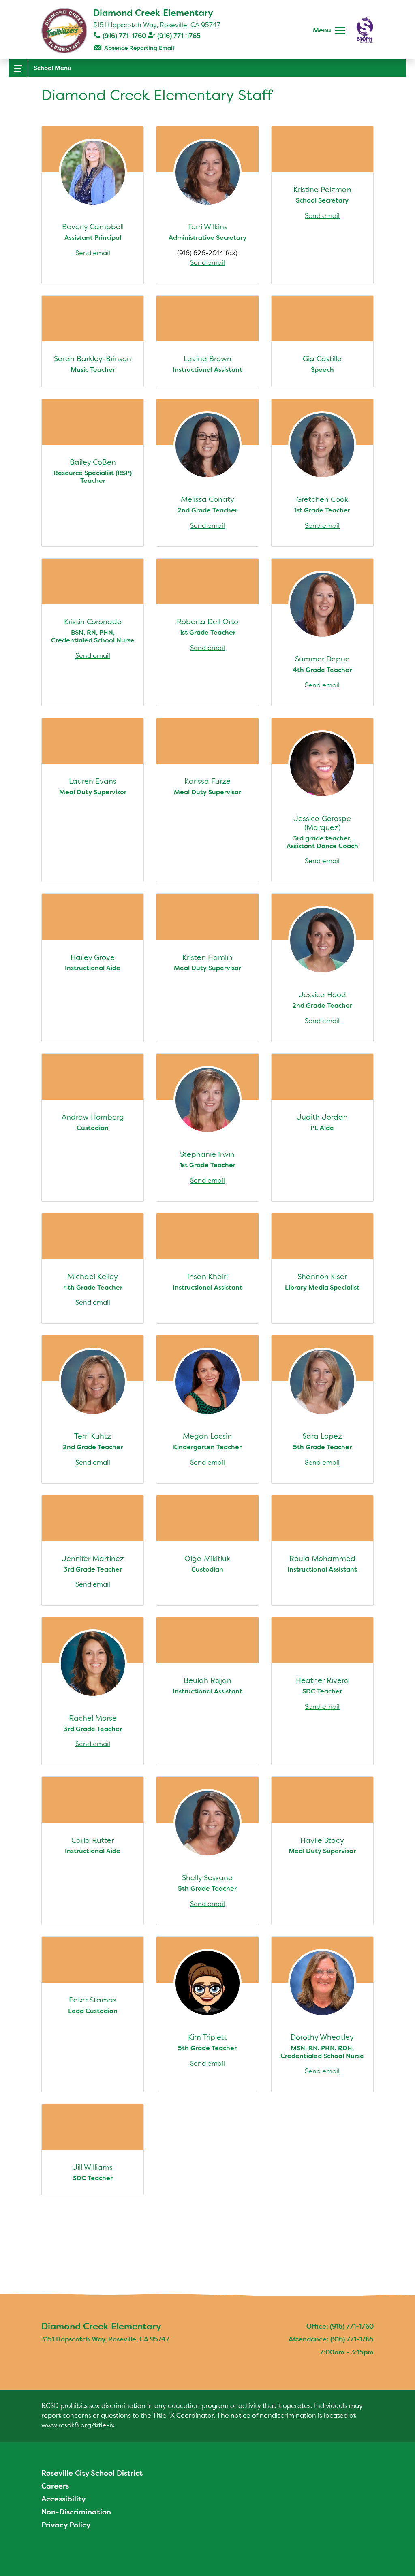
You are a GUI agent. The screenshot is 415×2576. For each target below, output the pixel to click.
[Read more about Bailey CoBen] (93, 473)
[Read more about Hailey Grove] (93, 968)
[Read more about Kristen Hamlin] (207, 968)
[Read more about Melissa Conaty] (207, 473)
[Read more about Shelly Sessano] (207, 1851)
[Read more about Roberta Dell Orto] (207, 632)
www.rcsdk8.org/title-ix (78, 2425)
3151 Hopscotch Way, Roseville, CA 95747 (157, 25)
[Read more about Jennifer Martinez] (93, 1550)
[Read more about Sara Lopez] (322, 1409)
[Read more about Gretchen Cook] (322, 473)
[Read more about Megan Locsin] (207, 1409)
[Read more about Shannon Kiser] (322, 1269)
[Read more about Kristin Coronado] (93, 632)
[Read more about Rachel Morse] (93, 1691)
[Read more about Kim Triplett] (207, 2014)
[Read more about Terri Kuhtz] (93, 1409)
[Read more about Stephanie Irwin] (207, 1128)
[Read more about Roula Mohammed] (322, 1550)
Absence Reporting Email (139, 48)
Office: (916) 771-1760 (340, 2326)
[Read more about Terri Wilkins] (207, 205)
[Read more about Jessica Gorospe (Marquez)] (322, 800)
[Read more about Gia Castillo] (322, 341)
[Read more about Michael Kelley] (93, 1269)
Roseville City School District (92, 2473)
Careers (55, 2486)
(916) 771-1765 (179, 36)
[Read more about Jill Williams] (93, 2150)
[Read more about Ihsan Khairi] (207, 1269)
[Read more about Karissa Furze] (207, 800)
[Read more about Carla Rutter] (93, 1851)
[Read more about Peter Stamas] (93, 2014)
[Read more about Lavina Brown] (207, 341)
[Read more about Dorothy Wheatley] (322, 2014)
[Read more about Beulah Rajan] (207, 1691)
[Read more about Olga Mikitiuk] (207, 1550)
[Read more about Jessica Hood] (322, 968)
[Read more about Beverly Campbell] (93, 205)
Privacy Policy (66, 2525)
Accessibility (63, 2499)
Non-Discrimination (76, 2512)
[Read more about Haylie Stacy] (322, 1851)
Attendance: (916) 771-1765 (331, 2339)
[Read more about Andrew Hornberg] (93, 1128)
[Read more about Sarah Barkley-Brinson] (93, 341)
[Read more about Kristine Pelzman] (322, 205)
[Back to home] (64, 31)
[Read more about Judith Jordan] (322, 1128)
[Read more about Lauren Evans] (93, 800)
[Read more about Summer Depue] (322, 632)
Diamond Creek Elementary (153, 13)
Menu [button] (322, 30)
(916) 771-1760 (124, 36)
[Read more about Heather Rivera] (322, 1691)
